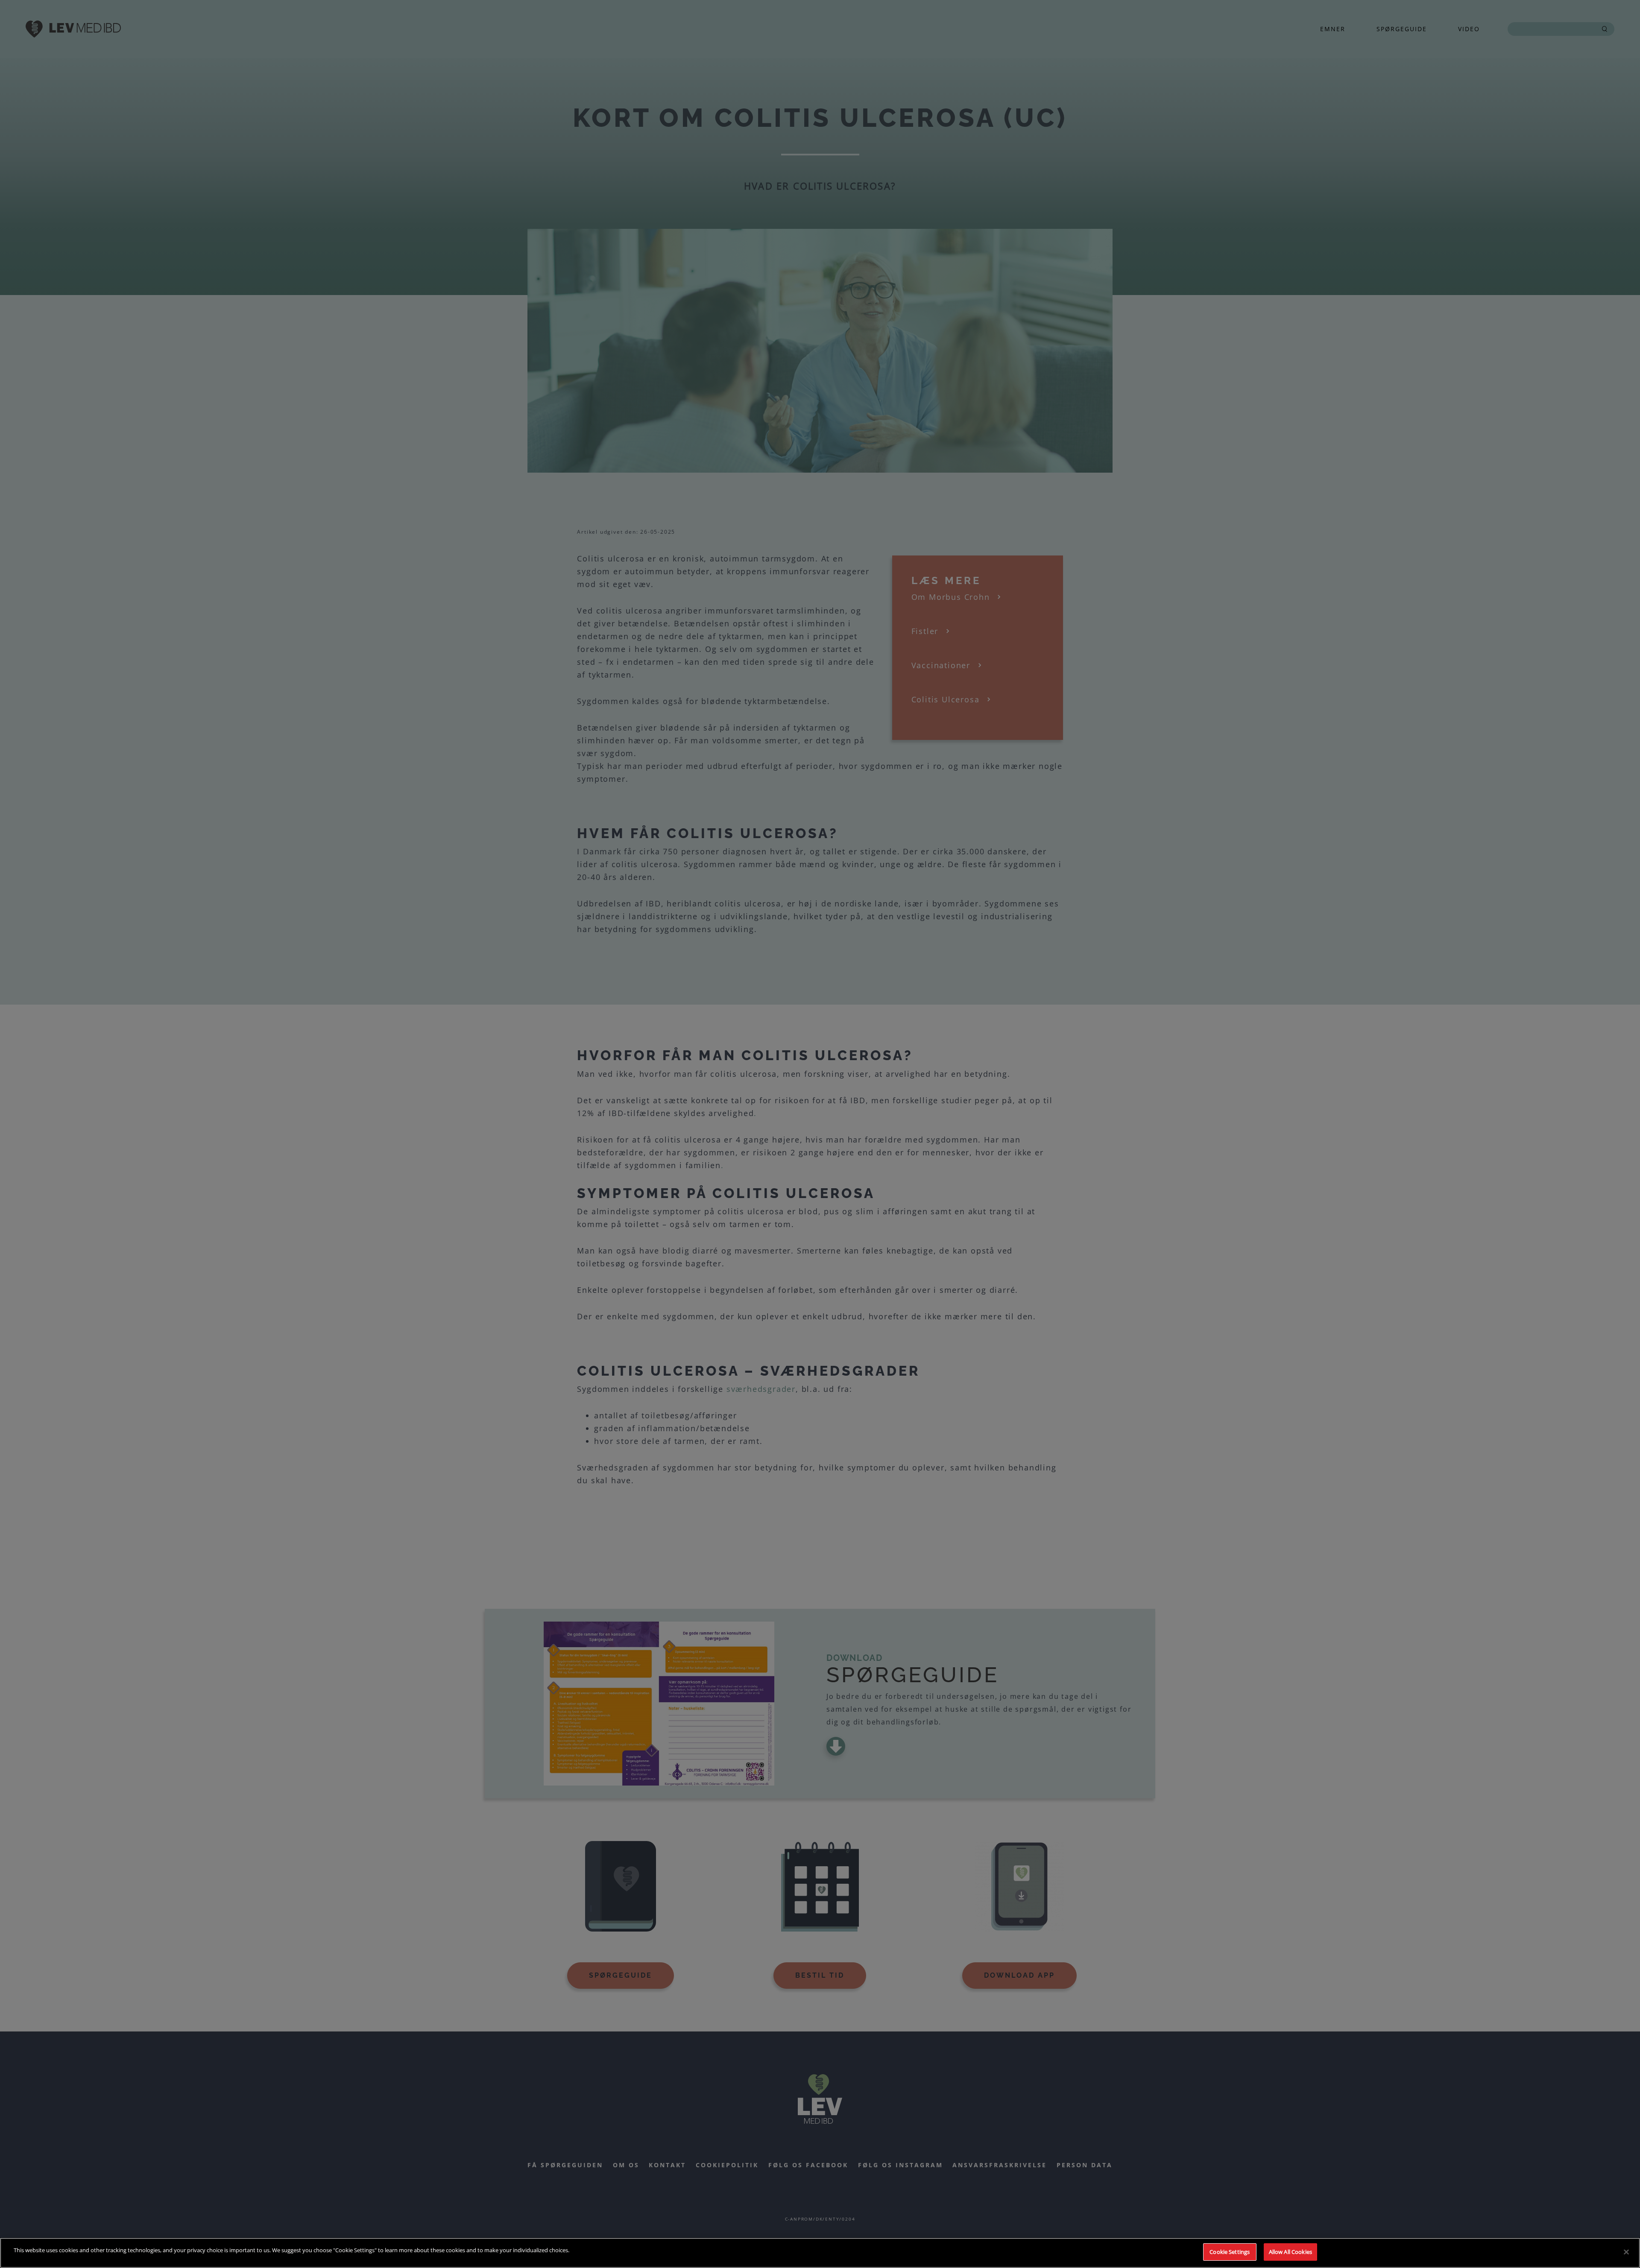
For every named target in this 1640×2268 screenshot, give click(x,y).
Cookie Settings (1230, 2252)
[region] (820, 2253)
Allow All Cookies (1290, 2252)
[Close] (1626, 2252)
